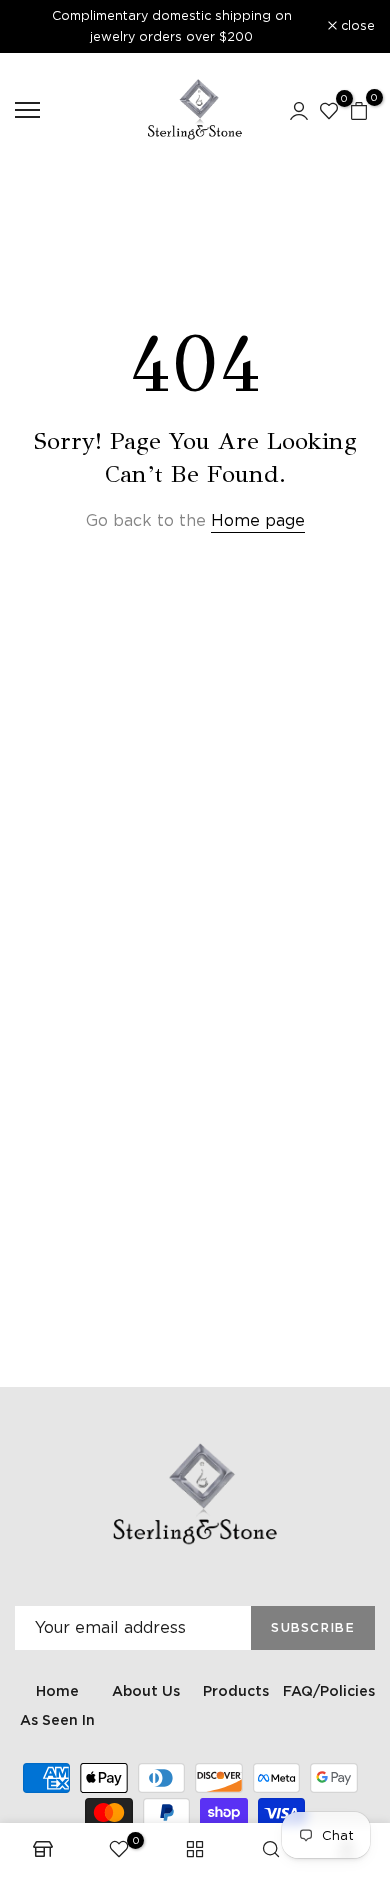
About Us (146, 1691)
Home (57, 1691)
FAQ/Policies (329, 1691)
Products (236, 1691)
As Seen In (57, 1720)
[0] (329, 110)
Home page (258, 520)
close (356, 26)
